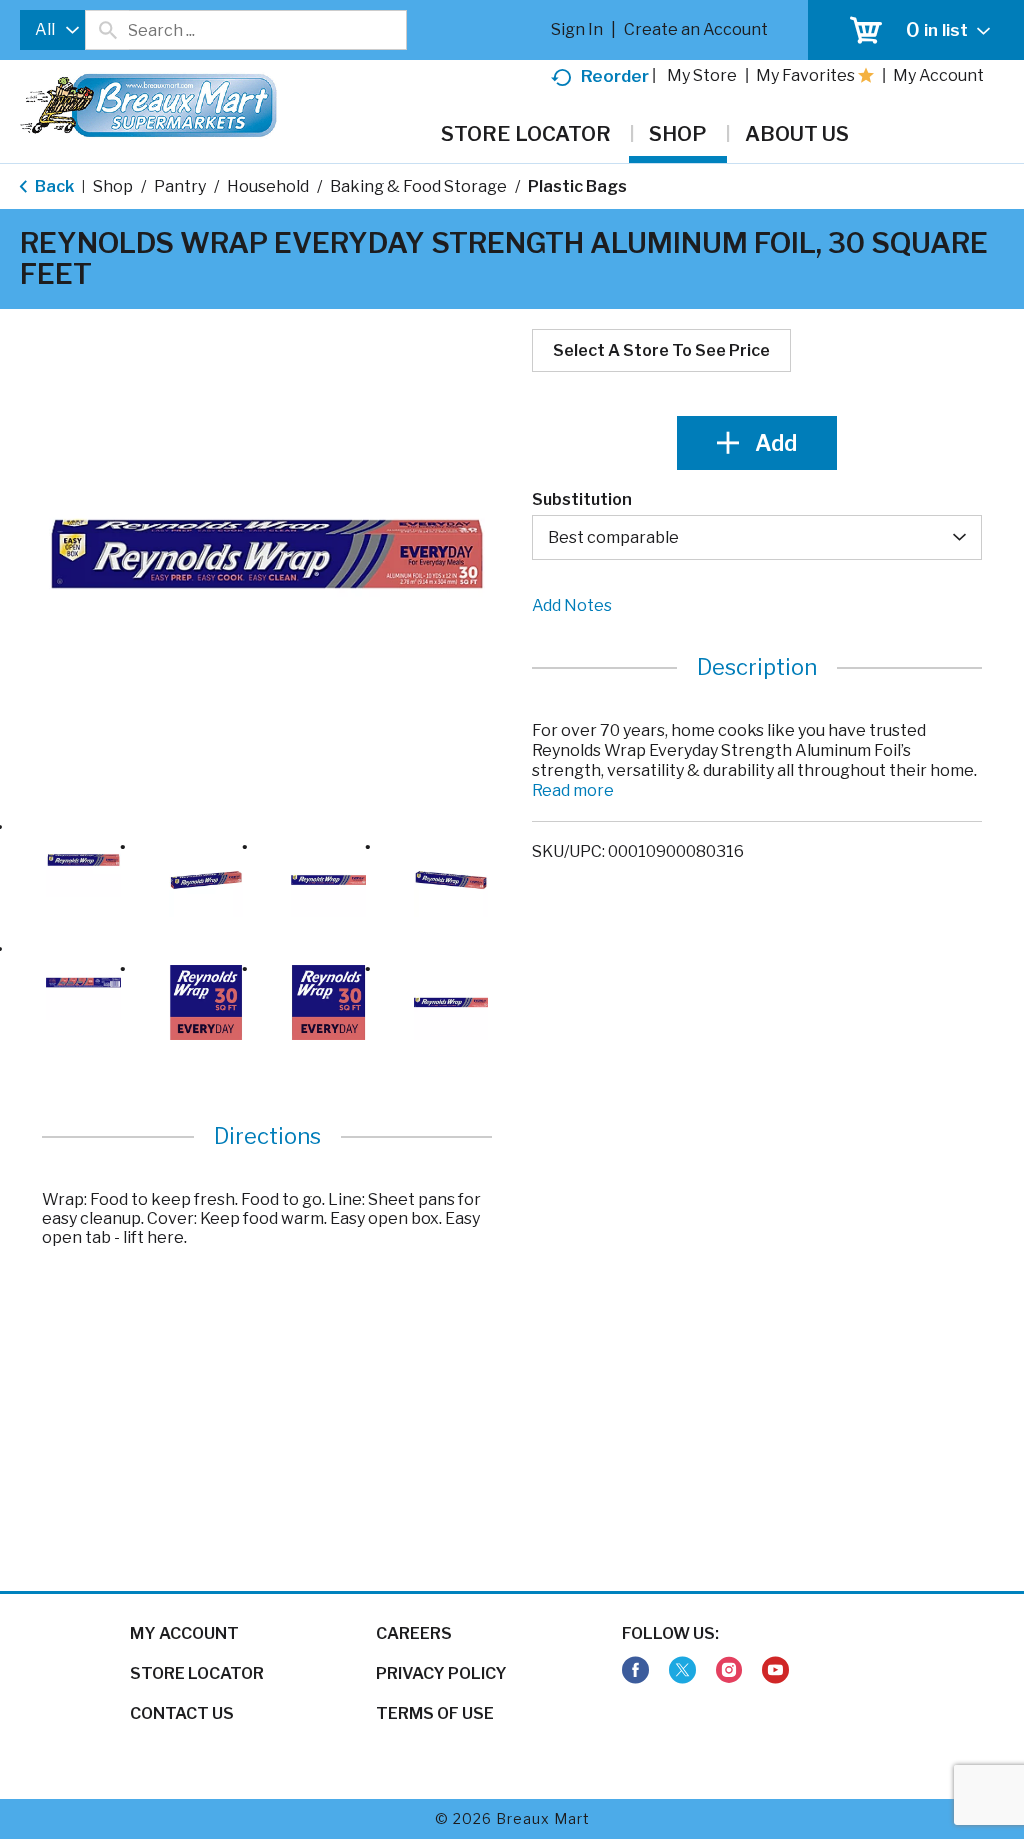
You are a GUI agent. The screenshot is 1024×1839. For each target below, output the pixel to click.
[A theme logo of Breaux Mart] (148, 115)
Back (53, 186)
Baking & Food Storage (418, 186)
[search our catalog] (107, 30)
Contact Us (182, 1713)
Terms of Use (435, 1713)
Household (268, 186)
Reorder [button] (615, 76)
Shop (113, 186)
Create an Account (696, 29)
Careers (414, 1633)
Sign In (577, 29)
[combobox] (52, 30)
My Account (184, 1633)
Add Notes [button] (572, 605)
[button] (83, 860)
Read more (573, 790)
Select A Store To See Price (661, 350)
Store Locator (197, 1673)
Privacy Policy (441, 1673)
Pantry (180, 186)
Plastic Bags (577, 186)
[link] (635, 1670)
